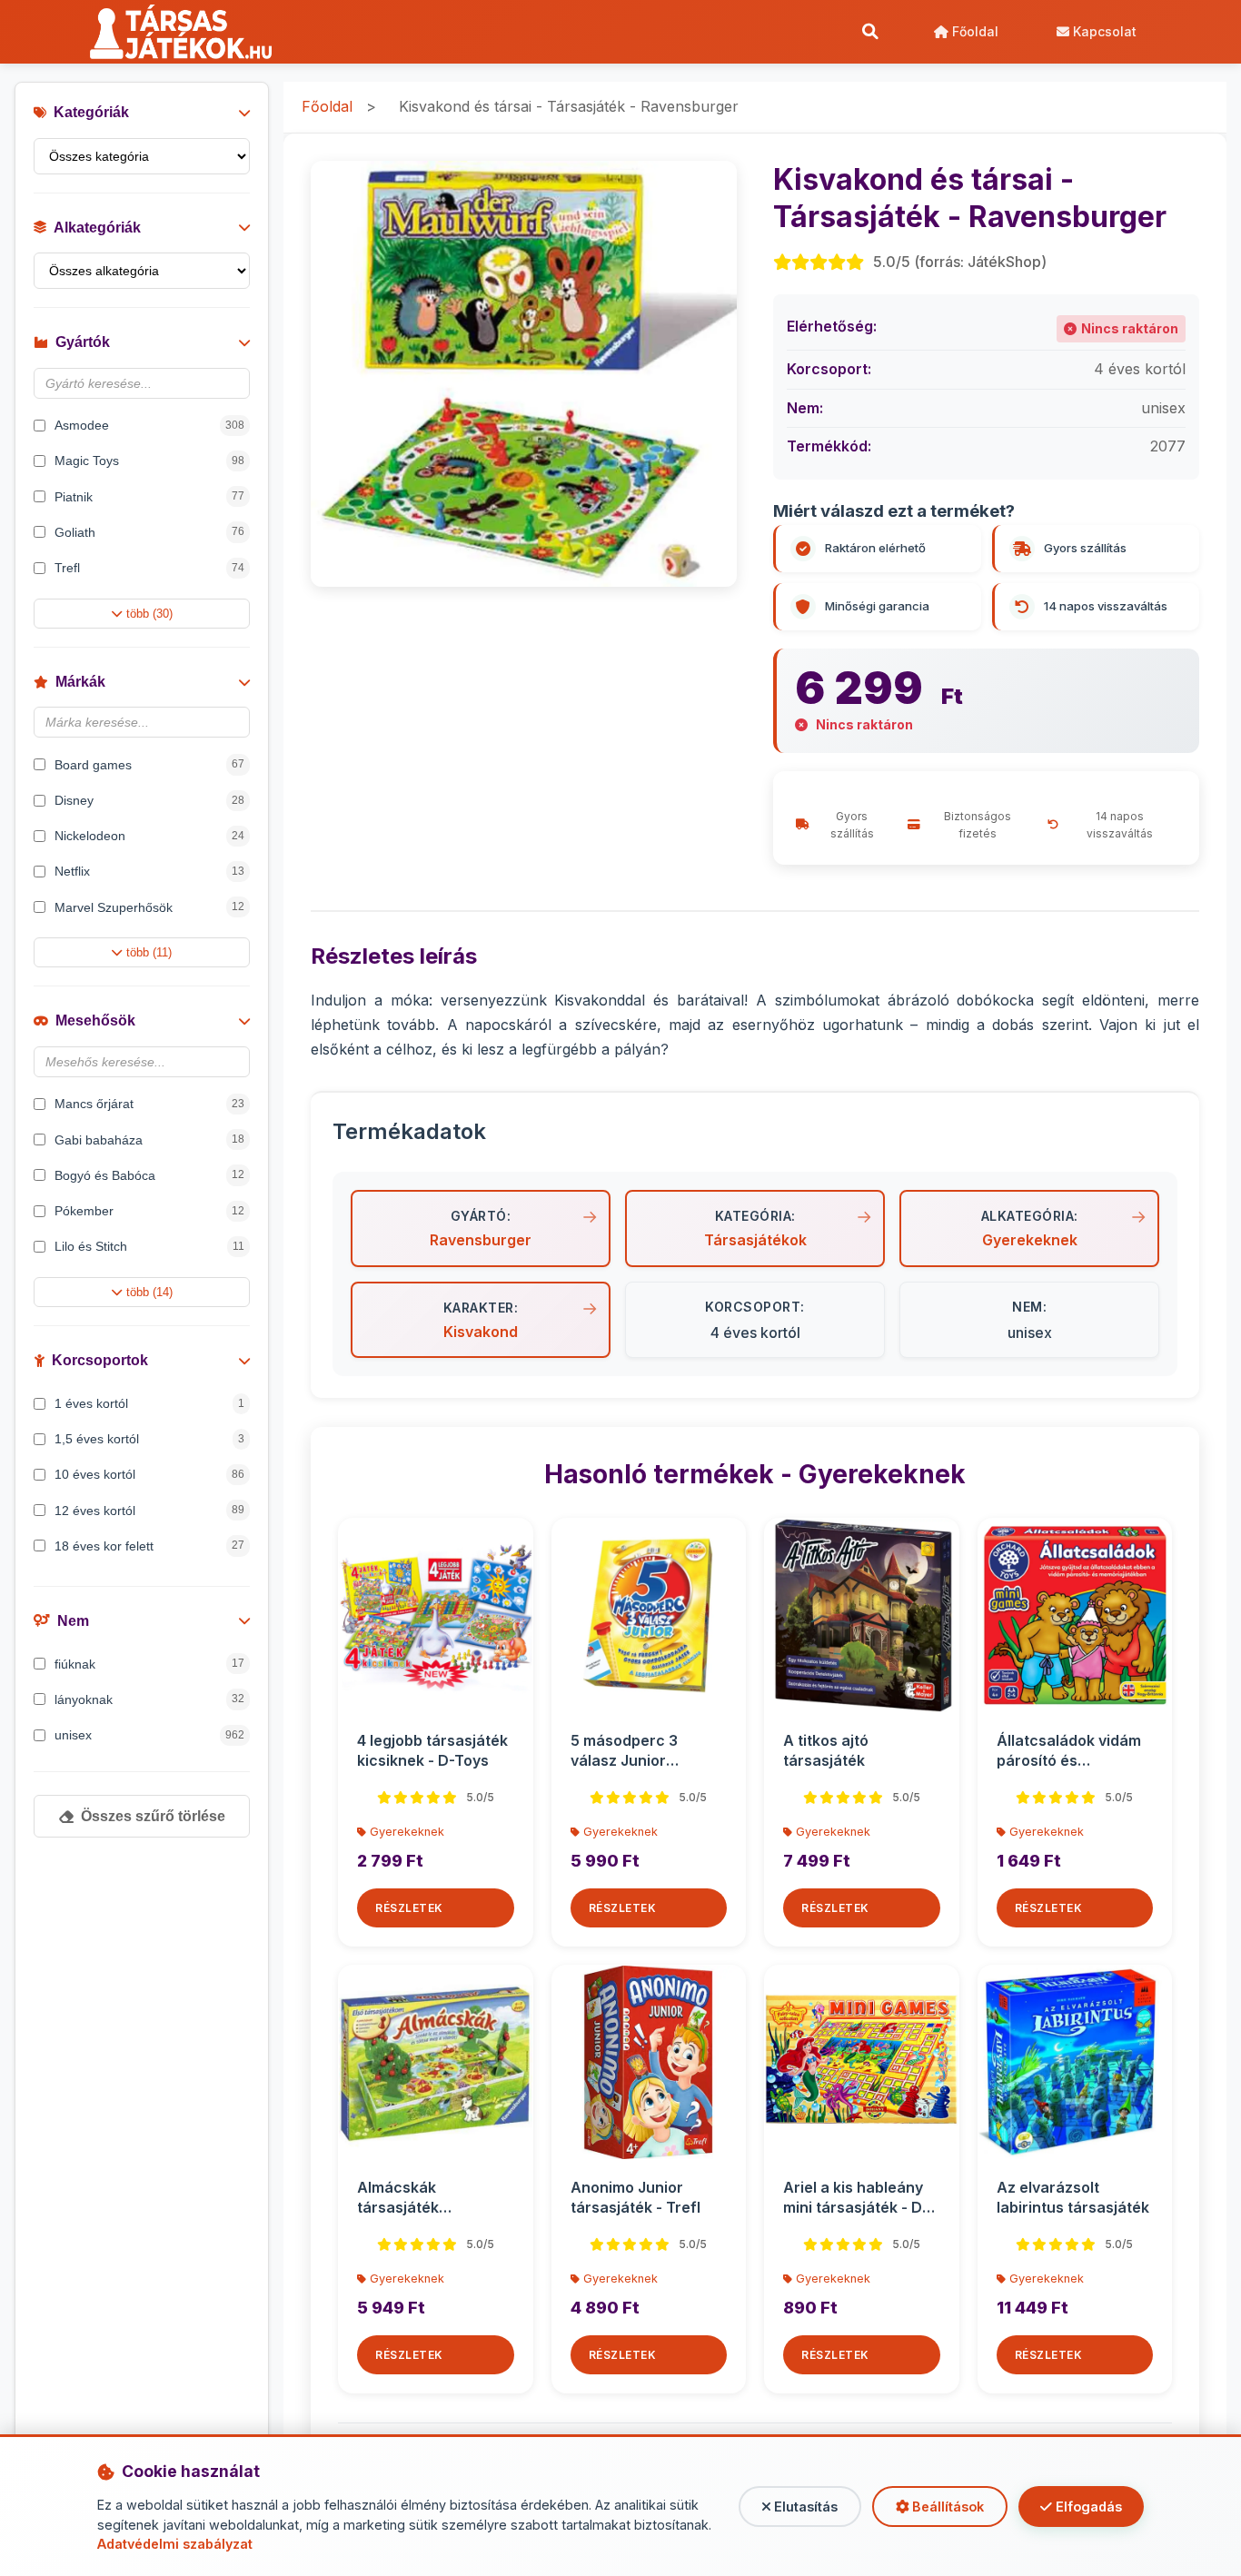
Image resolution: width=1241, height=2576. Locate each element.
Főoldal (973, 31)
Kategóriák (91, 112)
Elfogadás (1087, 2507)
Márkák (80, 682)
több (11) (149, 952)
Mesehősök (95, 1020)
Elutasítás (804, 2507)
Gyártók (83, 342)
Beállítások (946, 2507)
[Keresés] (870, 32)
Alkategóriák (97, 228)
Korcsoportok (100, 1360)
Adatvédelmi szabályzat (175, 2544)
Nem (73, 1621)
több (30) (149, 614)
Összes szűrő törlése (153, 1816)
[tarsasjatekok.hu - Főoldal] (188, 32)
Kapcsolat (1103, 31)
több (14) (149, 1292)
